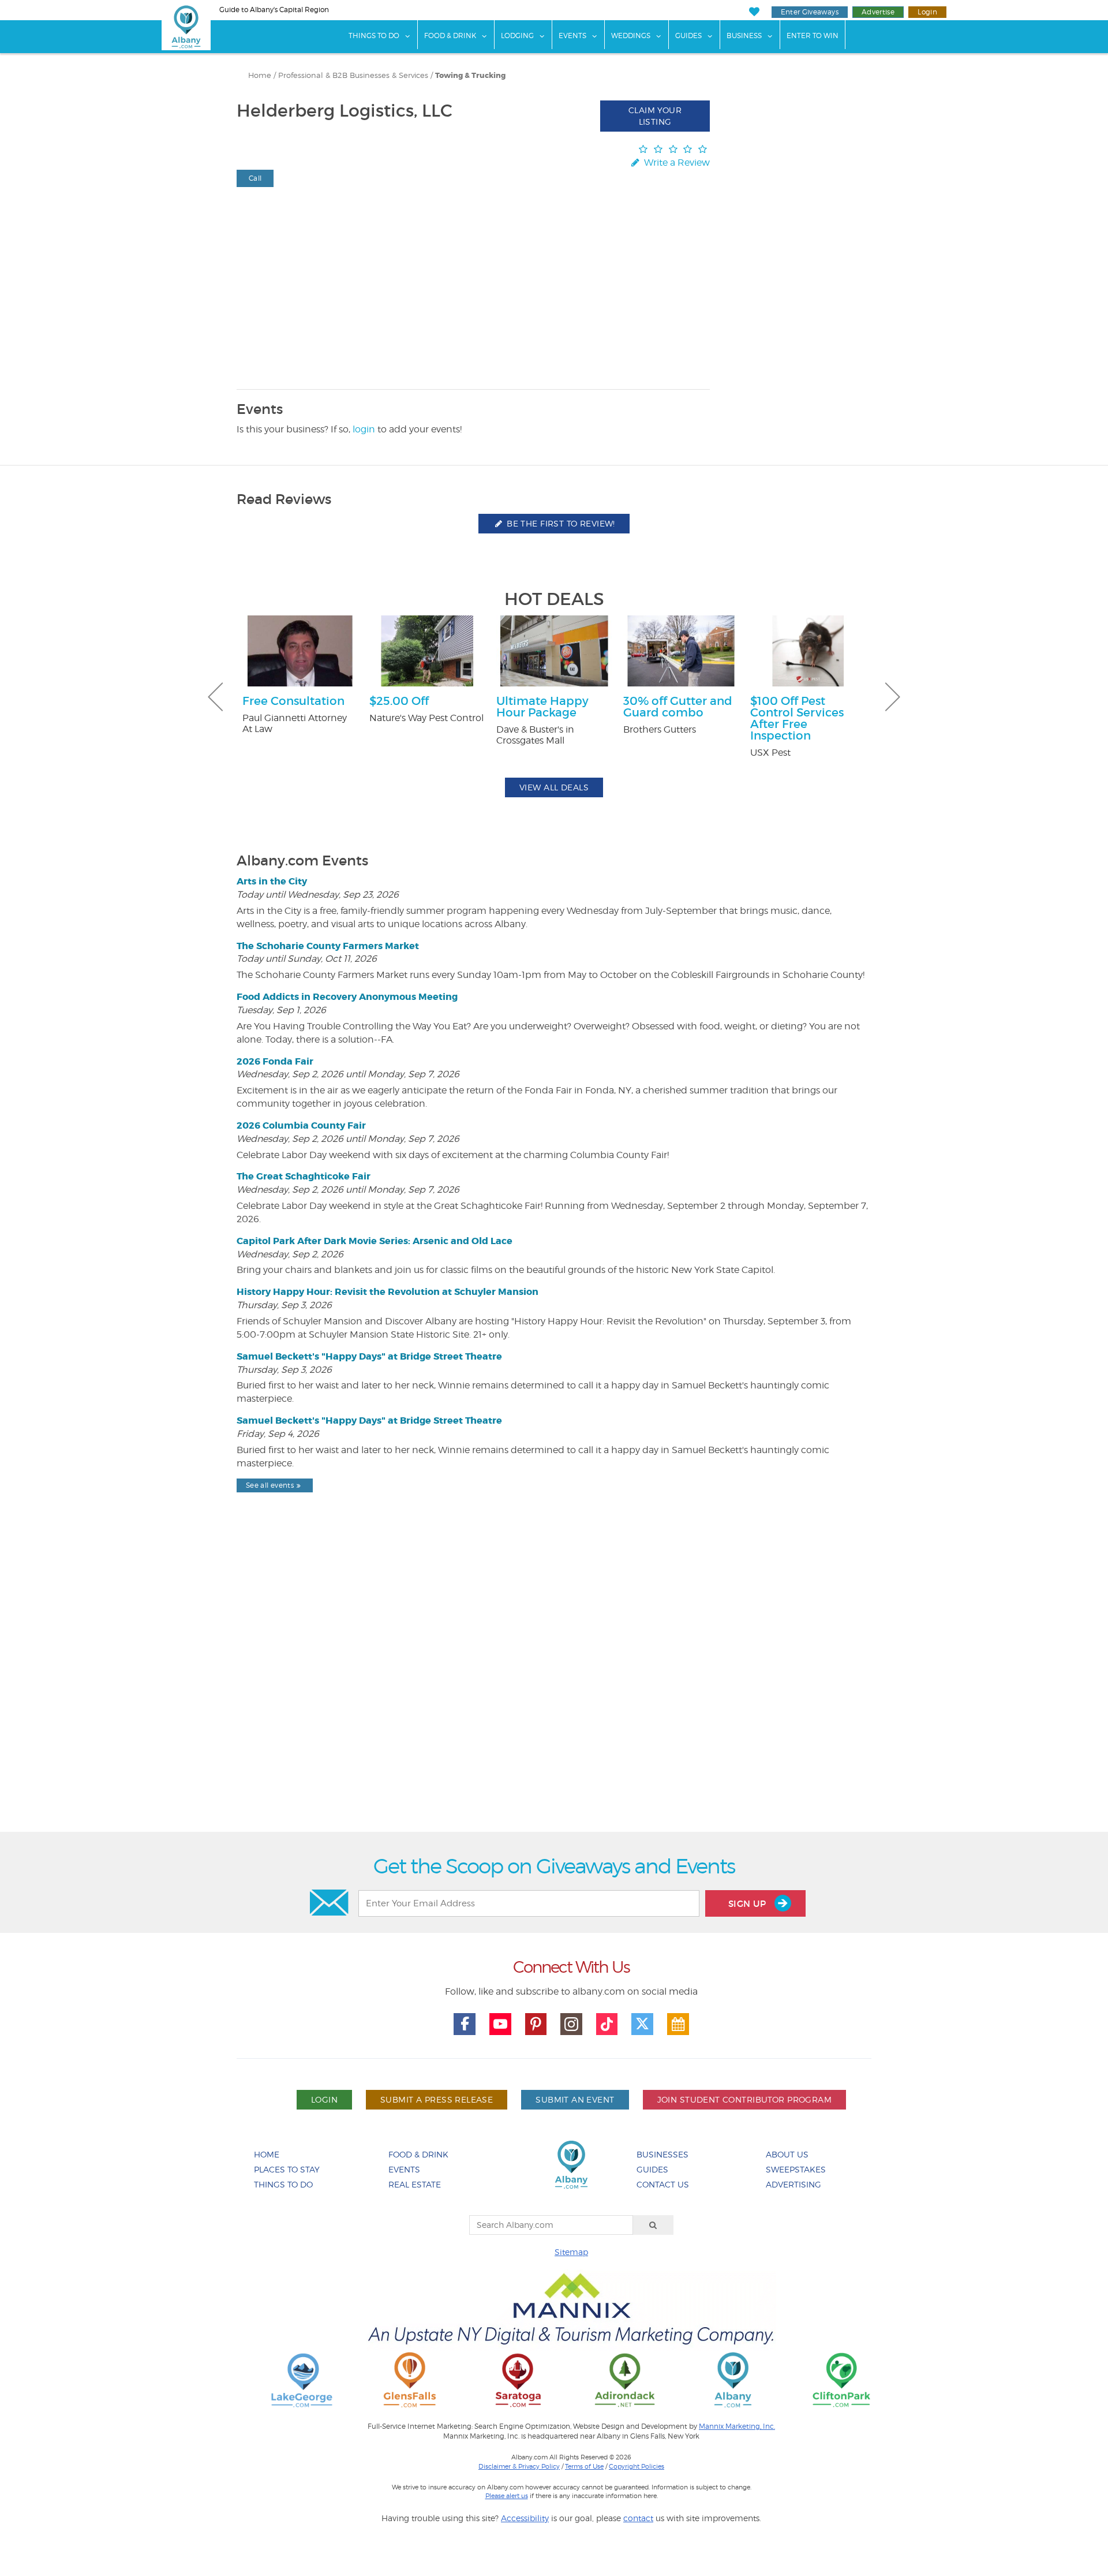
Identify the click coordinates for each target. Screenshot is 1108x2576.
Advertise (878, 12)
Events (572, 36)
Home (260, 75)
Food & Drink (450, 36)
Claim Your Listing (655, 116)
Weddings (631, 36)
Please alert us (507, 2496)
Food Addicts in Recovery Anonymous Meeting (347, 997)
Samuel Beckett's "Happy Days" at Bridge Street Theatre (369, 1356)
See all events (270, 1485)
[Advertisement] (554, 1692)
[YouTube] (500, 2024)
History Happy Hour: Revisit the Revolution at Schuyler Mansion (388, 1292)
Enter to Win (813, 36)
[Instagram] (571, 2024)
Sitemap (571, 2252)
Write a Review (676, 163)
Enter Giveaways (810, 12)
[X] (642, 2024)
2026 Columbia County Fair (301, 1125)
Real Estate (415, 2184)
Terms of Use (584, 2466)
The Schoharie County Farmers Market (328, 946)
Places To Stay (287, 2169)
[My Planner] (678, 2024)
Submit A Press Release (437, 2099)
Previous (215, 697)
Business (744, 36)
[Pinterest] (536, 2024)
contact (638, 2518)
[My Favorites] (754, 12)
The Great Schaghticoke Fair (304, 1176)
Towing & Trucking (470, 76)
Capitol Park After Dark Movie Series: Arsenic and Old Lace (375, 1241)
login (364, 429)
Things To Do (374, 36)
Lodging (517, 36)
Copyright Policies (637, 2466)
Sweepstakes (796, 2169)
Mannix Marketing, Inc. (737, 2426)
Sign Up (748, 1904)
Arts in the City (272, 881)
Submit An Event (575, 2099)
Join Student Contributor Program (744, 2099)
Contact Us (663, 2184)
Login (927, 12)
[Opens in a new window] (302, 2379)
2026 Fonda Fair (275, 1061)
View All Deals (554, 787)
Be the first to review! (560, 523)
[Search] (653, 2225)
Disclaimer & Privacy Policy (519, 2466)
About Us (787, 2154)
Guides (688, 36)
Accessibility (525, 2518)
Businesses (662, 2154)
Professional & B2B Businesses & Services (353, 75)
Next (893, 697)
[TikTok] (607, 2024)
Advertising (793, 2184)
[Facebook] (465, 2024)
